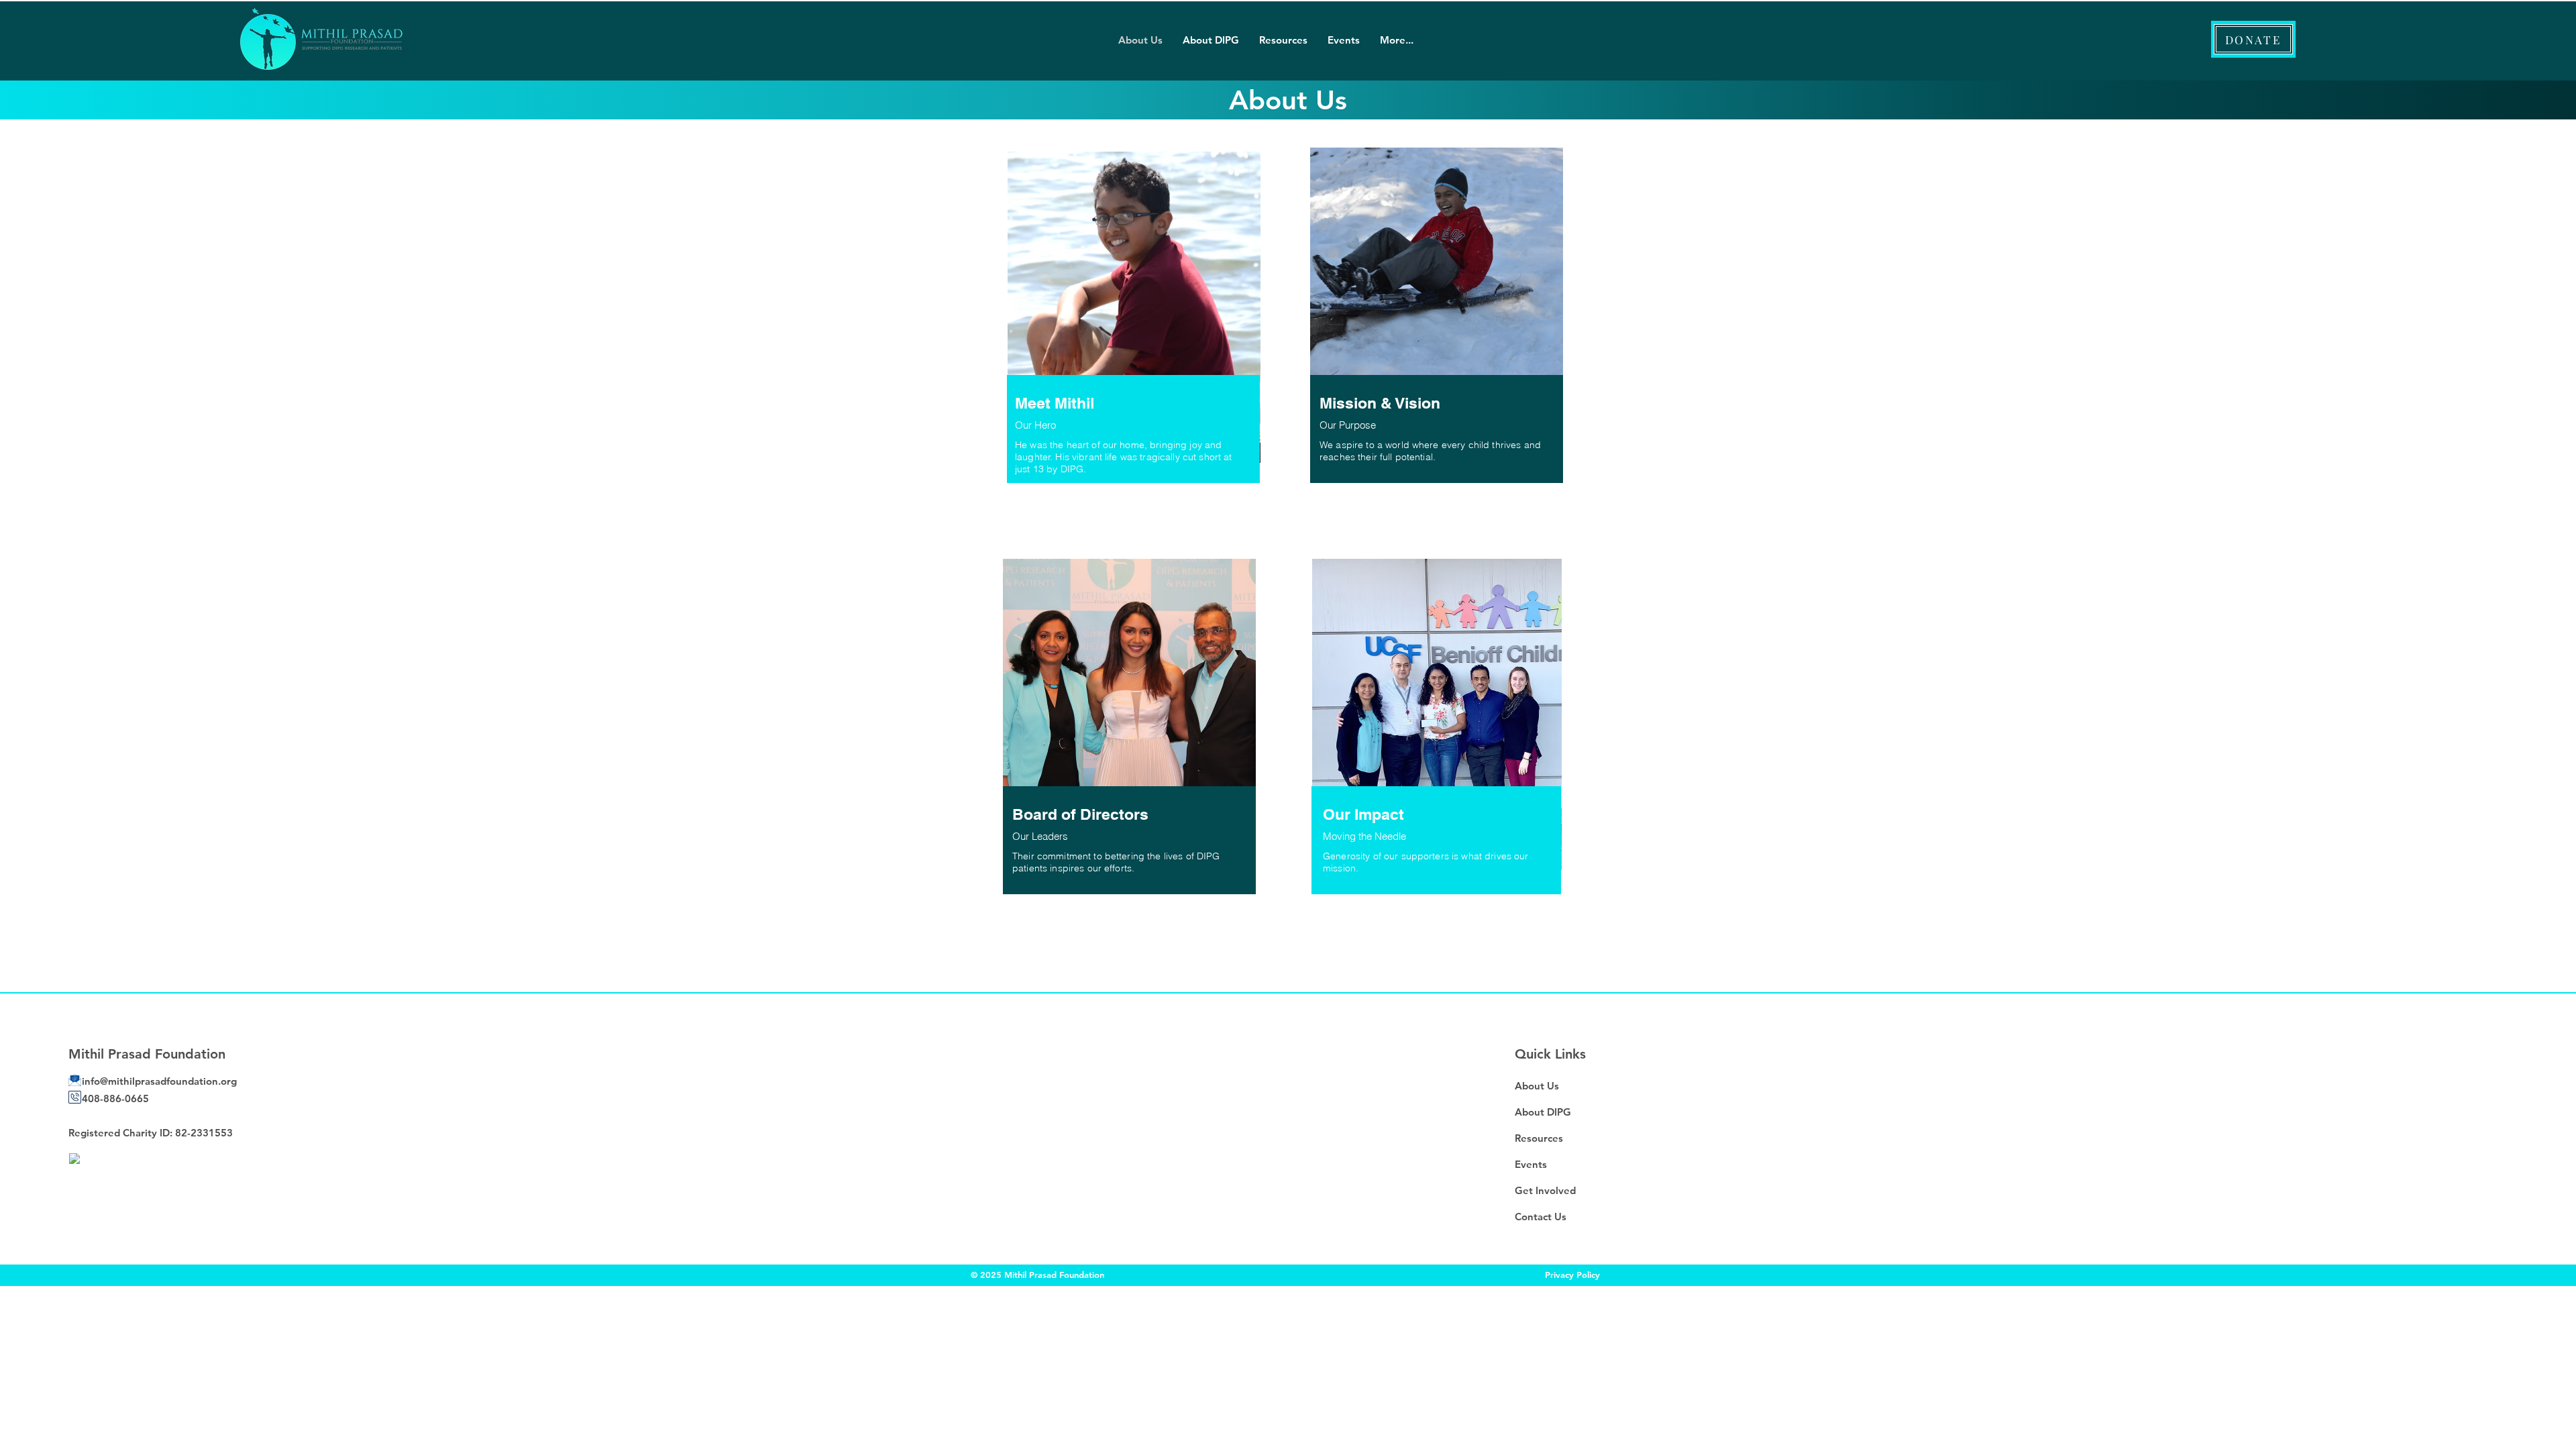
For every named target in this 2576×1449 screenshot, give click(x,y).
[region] (1134, 337)
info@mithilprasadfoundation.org (159, 1081)
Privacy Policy (1572, 1275)
